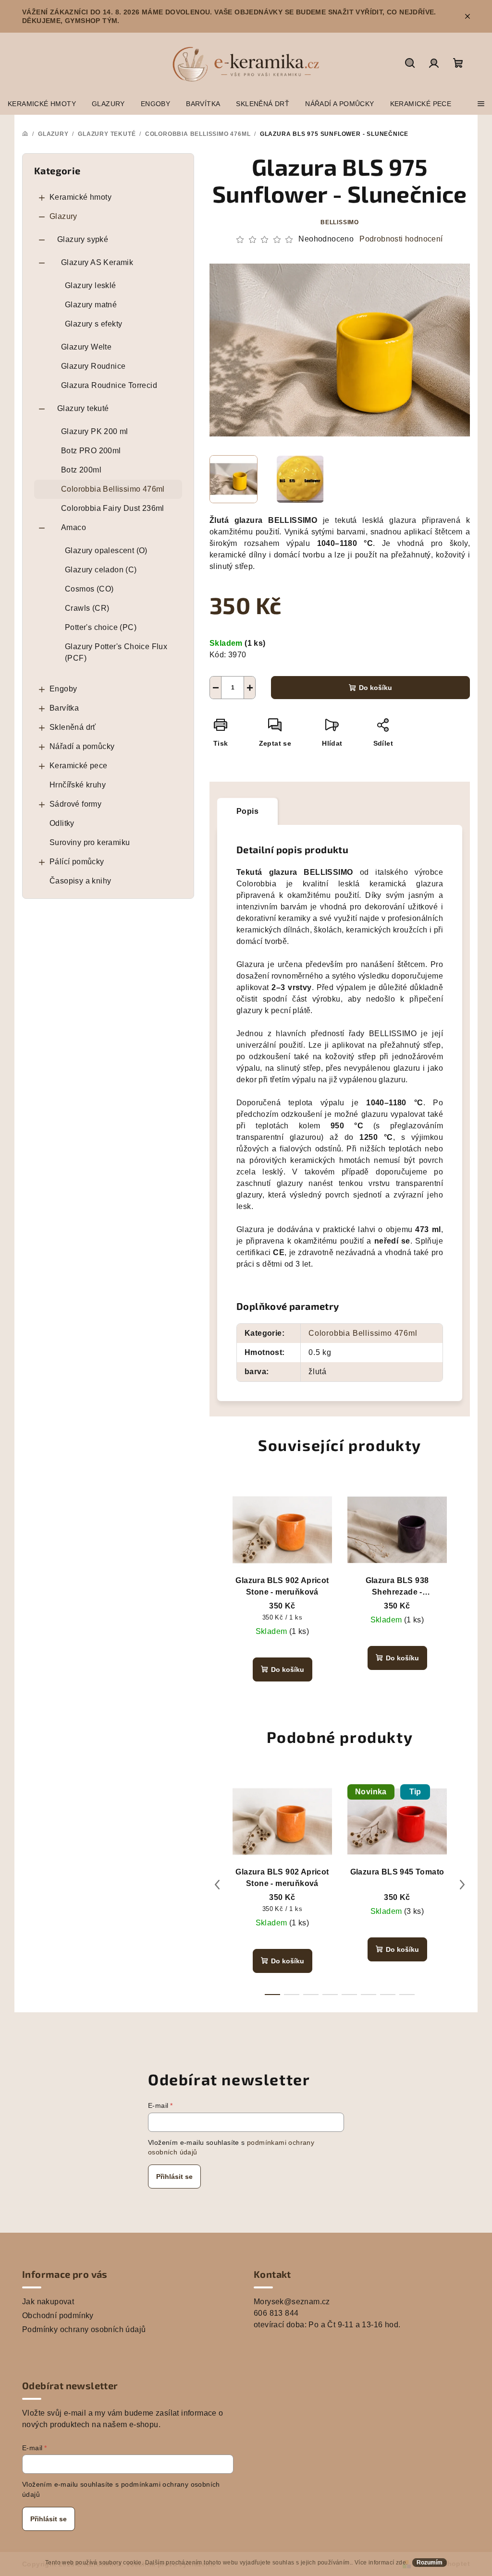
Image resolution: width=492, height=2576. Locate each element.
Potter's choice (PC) (101, 627)
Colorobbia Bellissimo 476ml (113, 489)
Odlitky (62, 823)
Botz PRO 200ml (91, 451)
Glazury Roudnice (93, 366)
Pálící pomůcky (77, 862)
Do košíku (375, 688)
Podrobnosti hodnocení (401, 239)
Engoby (63, 689)
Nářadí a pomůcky (82, 746)
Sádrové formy (75, 804)
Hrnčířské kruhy (78, 785)
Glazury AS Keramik (97, 262)
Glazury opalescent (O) (106, 550)
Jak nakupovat (48, 2302)
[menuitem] (42, 104)
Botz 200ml (81, 470)
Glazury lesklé (91, 285)
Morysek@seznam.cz (292, 2302)
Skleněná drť (73, 727)
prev (217, 1885)
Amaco (74, 527)
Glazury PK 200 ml (95, 431)
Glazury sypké (83, 239)
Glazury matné (91, 305)
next (462, 1885)
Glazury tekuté (83, 408)
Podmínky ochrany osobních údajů (84, 2329)
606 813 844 (276, 2313)
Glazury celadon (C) (101, 570)
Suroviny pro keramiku (90, 842)
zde (401, 2563)
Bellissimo (340, 222)
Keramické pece (79, 766)
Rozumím (430, 2563)
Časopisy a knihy (80, 881)
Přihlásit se (174, 2177)
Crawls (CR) (87, 608)
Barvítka (64, 708)
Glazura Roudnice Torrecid (109, 385)
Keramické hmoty (80, 197)
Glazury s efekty (93, 324)
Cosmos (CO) (89, 589)
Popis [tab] (247, 811)
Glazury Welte (86, 347)
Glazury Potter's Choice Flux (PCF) (116, 652)
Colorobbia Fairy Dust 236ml (113, 508)
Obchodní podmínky (58, 2316)
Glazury (63, 216)
